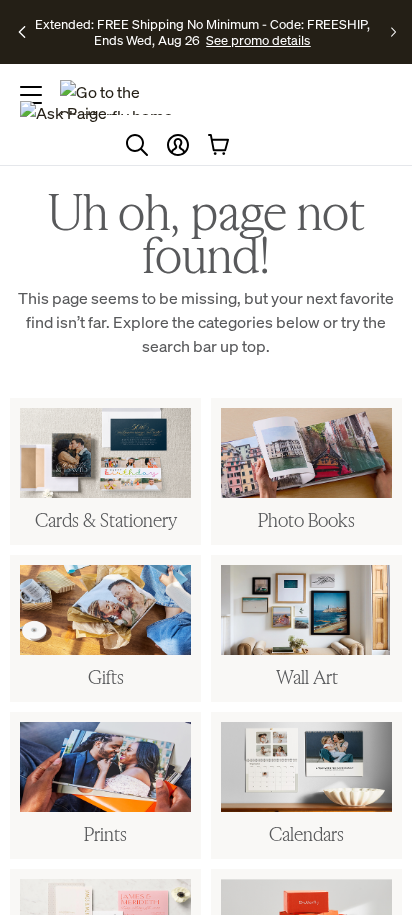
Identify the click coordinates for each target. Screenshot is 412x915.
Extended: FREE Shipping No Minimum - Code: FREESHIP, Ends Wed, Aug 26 (202, 32)
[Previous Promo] (23, 32)
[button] (178, 145)
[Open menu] (31, 95)
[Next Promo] (393, 32)
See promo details (258, 40)
